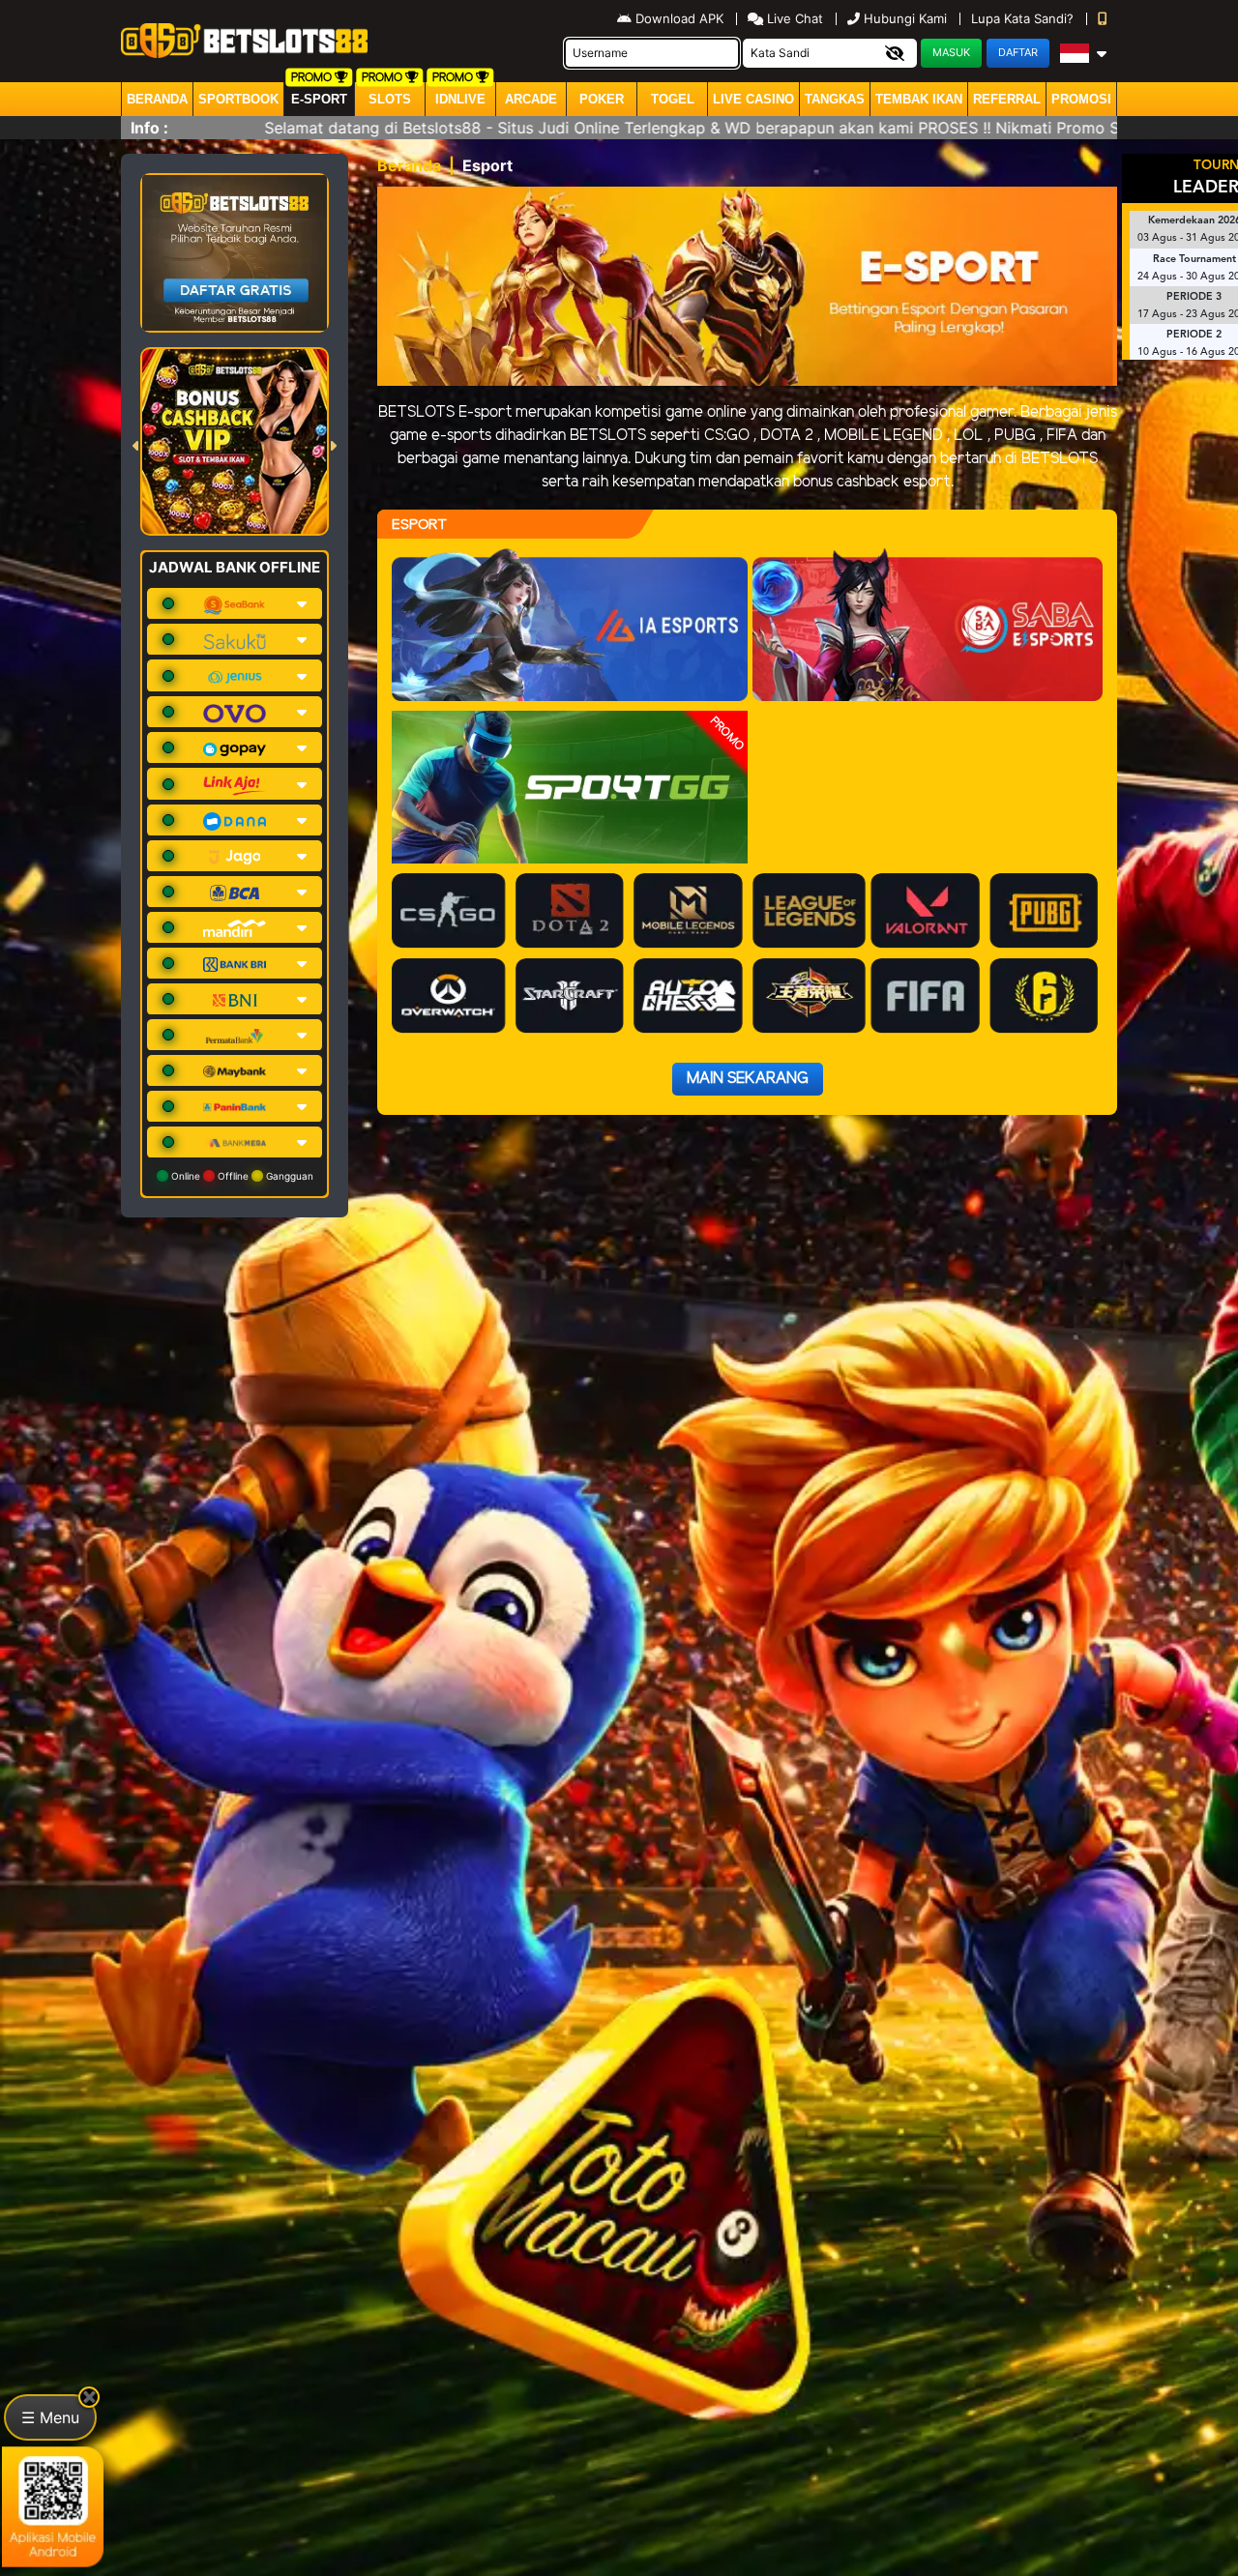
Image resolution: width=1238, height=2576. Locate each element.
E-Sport (319, 99)
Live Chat (793, 18)
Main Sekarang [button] (748, 1079)
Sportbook (238, 99)
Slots (390, 99)
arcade (531, 99)
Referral (1007, 99)
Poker (602, 99)
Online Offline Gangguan (241, 1176)
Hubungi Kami (905, 18)
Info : (149, 128)
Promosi (1081, 99)
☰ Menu (50, 2417)
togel (673, 99)
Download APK (679, 18)
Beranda (157, 99)
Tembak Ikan (919, 99)
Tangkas (835, 99)
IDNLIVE (460, 99)
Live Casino (753, 99)
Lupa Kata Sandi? (1024, 18)
